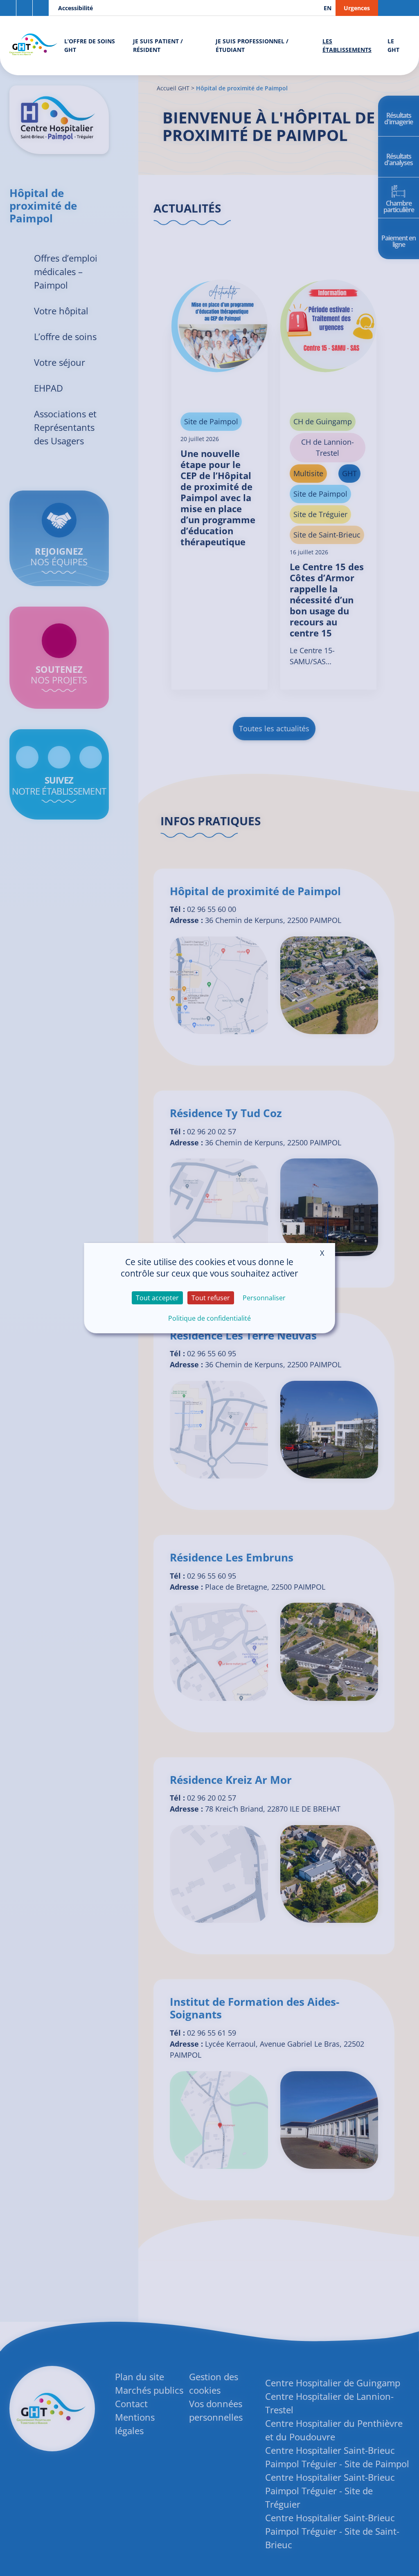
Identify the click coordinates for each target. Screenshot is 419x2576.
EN (328, 8)
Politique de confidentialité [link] (209, 1318)
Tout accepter (157, 1298)
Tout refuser (211, 1298)
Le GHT (393, 45)
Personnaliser (264, 1298)
